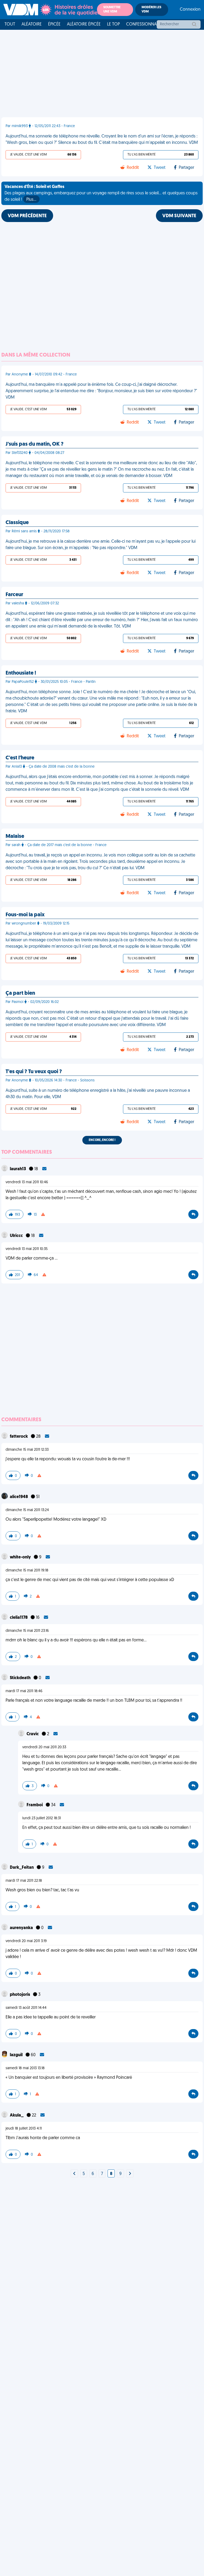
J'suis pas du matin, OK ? (35, 444)
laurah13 (18, 1169)
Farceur (14, 595)
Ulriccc (17, 1236)
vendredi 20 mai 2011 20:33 (44, 1747)
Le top (113, 24)
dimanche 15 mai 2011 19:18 (27, 1571)
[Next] (74, 2174)
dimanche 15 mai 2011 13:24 (27, 1510)
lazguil (17, 2055)
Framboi (35, 1805)
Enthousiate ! (21, 673)
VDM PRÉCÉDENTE (27, 216)
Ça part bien (20, 993)
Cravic (33, 1734)
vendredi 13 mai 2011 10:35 (27, 1249)
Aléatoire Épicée (84, 24)
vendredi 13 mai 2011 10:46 (27, 1182)
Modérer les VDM (151, 10)
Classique (17, 523)
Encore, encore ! (102, 1140)
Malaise (15, 837)
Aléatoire (32, 24)
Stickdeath (21, 1678)
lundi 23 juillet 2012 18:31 (42, 1818)
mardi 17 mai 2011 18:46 (24, 1691)
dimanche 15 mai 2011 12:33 (27, 1450)
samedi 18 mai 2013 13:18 (25, 2068)
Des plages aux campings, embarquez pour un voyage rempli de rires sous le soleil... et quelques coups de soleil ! (101, 193)
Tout (10, 24)
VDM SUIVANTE (179, 216)
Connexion (190, 10)
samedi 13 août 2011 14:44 (26, 2008)
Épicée (54, 24)
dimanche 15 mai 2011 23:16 (27, 1631)
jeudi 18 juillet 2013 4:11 (24, 2129)
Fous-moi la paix (25, 915)
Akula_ (17, 2115)
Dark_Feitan (22, 1868)
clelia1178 (19, 1618)
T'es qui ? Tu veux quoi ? (34, 1072)
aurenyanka (22, 1928)
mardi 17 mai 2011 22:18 (24, 1881)
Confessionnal (142, 24)
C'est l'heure (20, 758)
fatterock (19, 1437)
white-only (21, 1557)
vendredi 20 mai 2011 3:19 (26, 1941)
